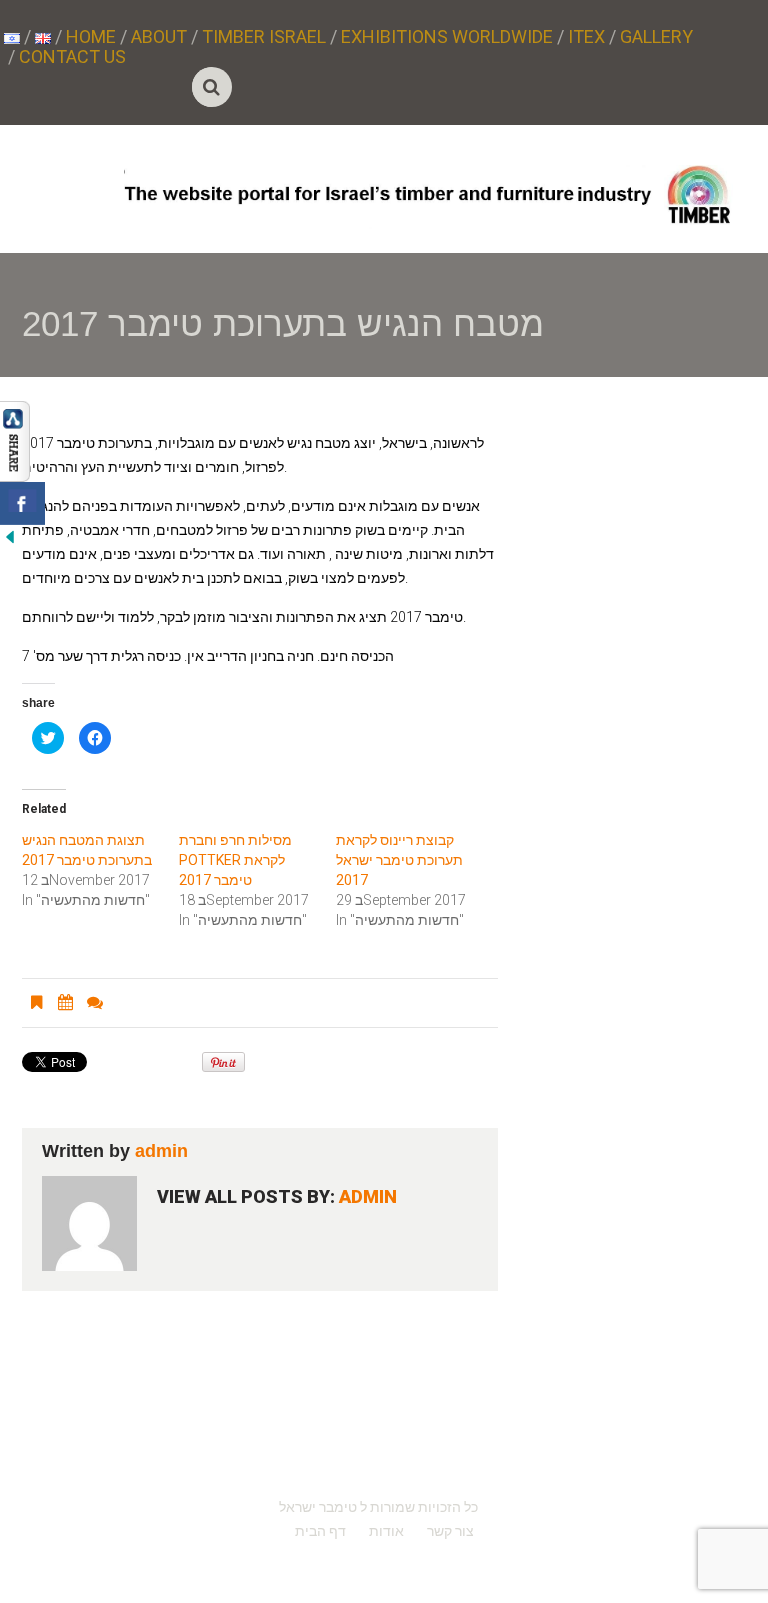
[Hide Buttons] (10, 536)
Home (91, 37)
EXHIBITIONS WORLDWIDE (447, 37)
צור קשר (450, 1531)
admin (161, 1151)
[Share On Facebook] (22, 503)
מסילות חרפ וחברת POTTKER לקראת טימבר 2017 (235, 860)
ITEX (586, 37)
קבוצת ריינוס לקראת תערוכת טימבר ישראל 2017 (399, 860)
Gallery (656, 37)
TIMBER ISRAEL (264, 37)
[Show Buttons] (15, 440)
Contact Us (72, 57)
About (159, 37)
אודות (386, 1531)
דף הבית (320, 1531)
